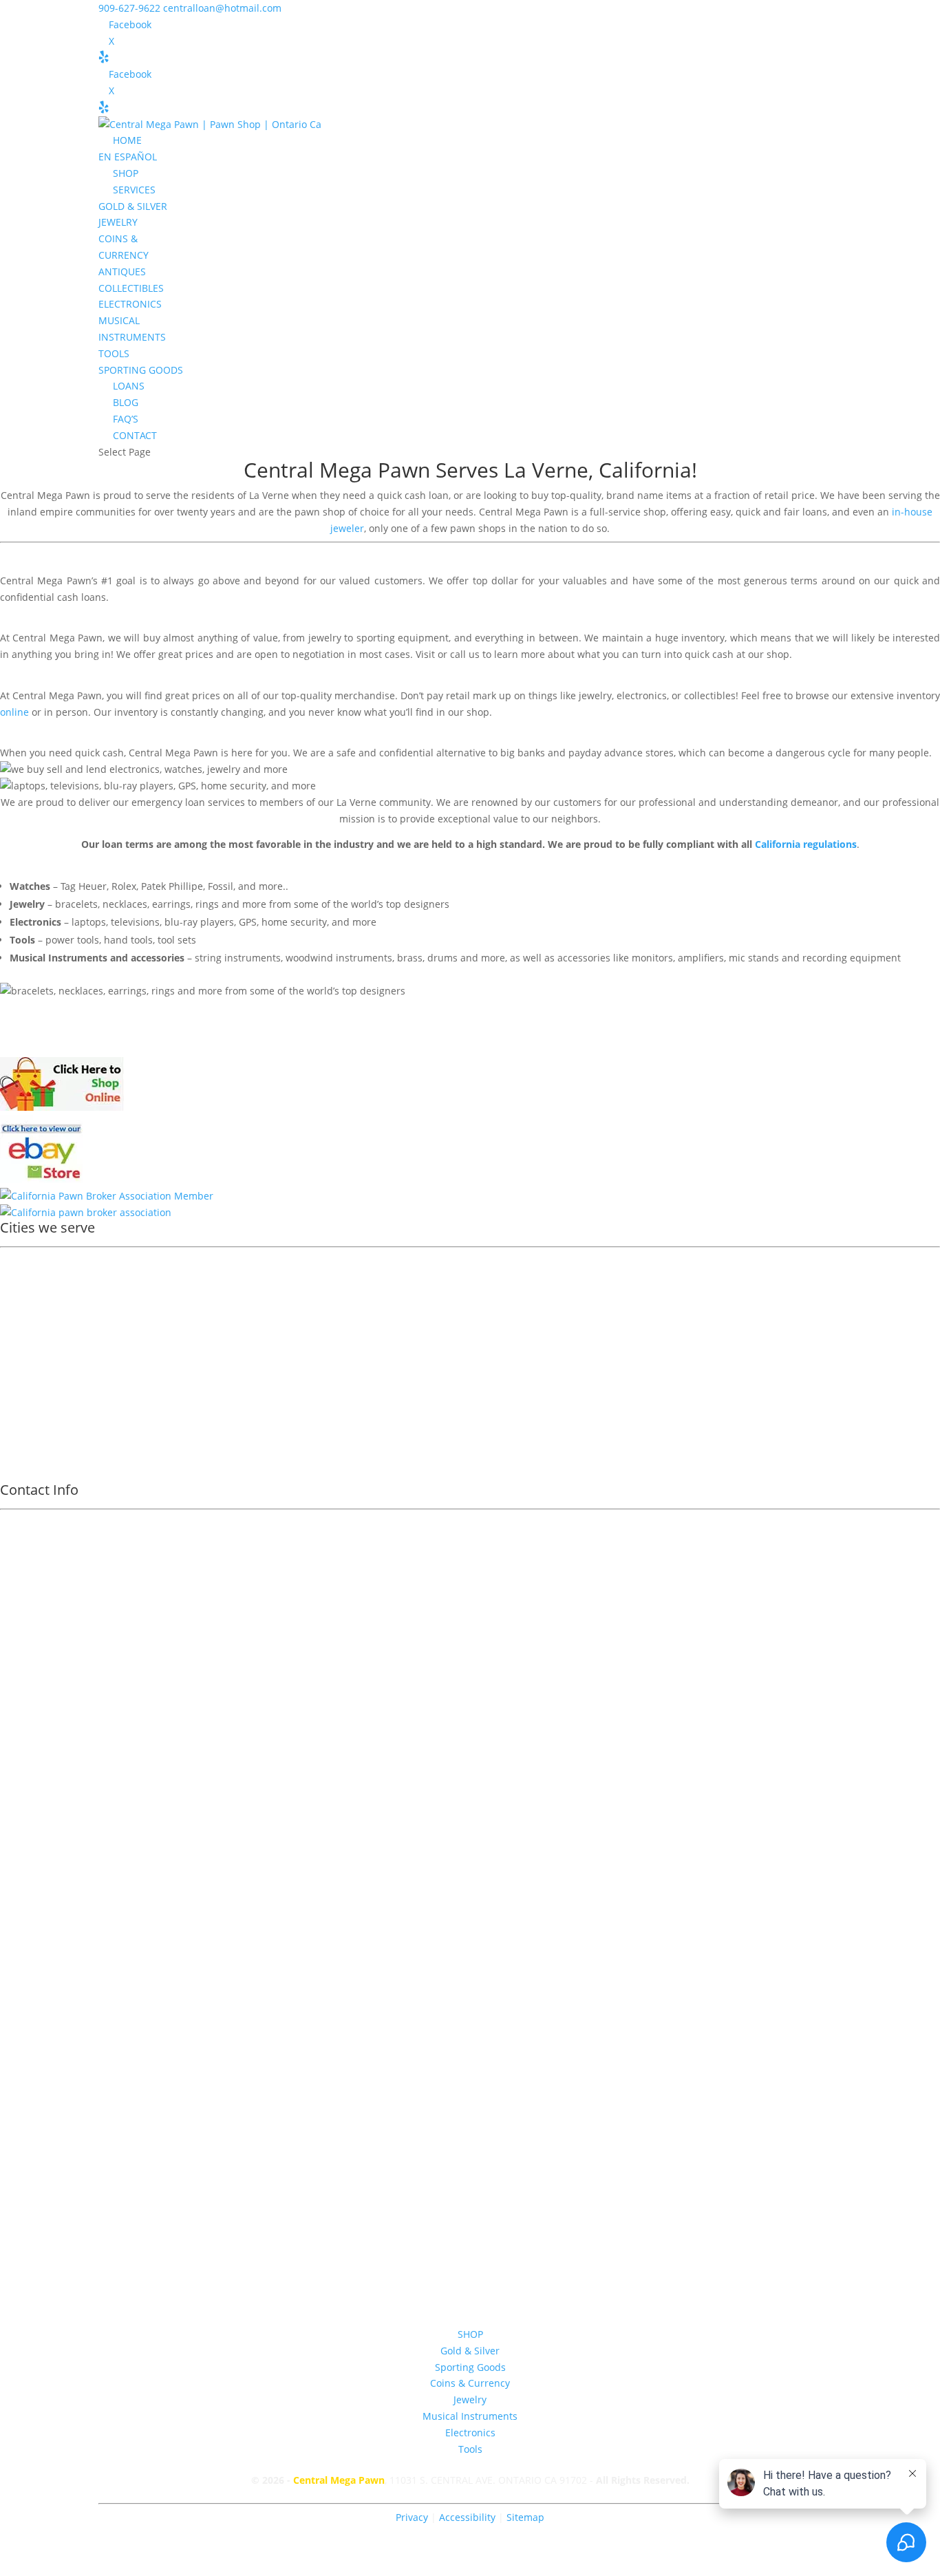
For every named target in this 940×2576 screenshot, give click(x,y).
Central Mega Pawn (553, 1032)
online (14, 712)
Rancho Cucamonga (55, 1333)
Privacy (412, 2517)
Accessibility (469, 2517)
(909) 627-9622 (470, 1808)
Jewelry (470, 2399)
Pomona (28, 1279)
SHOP (126, 173)
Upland (26, 1297)
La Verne (546, 470)
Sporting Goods (470, 2367)
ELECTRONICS (130, 304)
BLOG (126, 402)
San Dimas (34, 1386)
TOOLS (114, 353)
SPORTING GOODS (141, 370)
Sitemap (525, 2517)
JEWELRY (118, 222)
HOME (127, 140)
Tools (470, 2449)
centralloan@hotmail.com (470, 1973)
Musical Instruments (470, 2416)
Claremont (34, 1315)
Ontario (27, 1261)
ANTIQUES (122, 272)
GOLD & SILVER (133, 206)
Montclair (32, 1351)
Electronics (470, 2433)
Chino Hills (34, 1422)
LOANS (129, 386)
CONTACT (135, 435)
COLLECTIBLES (131, 288)
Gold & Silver (470, 2351)
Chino (23, 1440)
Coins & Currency (470, 2383)
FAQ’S (126, 419)
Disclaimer (470, 2056)
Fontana (28, 1369)
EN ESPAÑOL (128, 157)
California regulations (806, 844)
